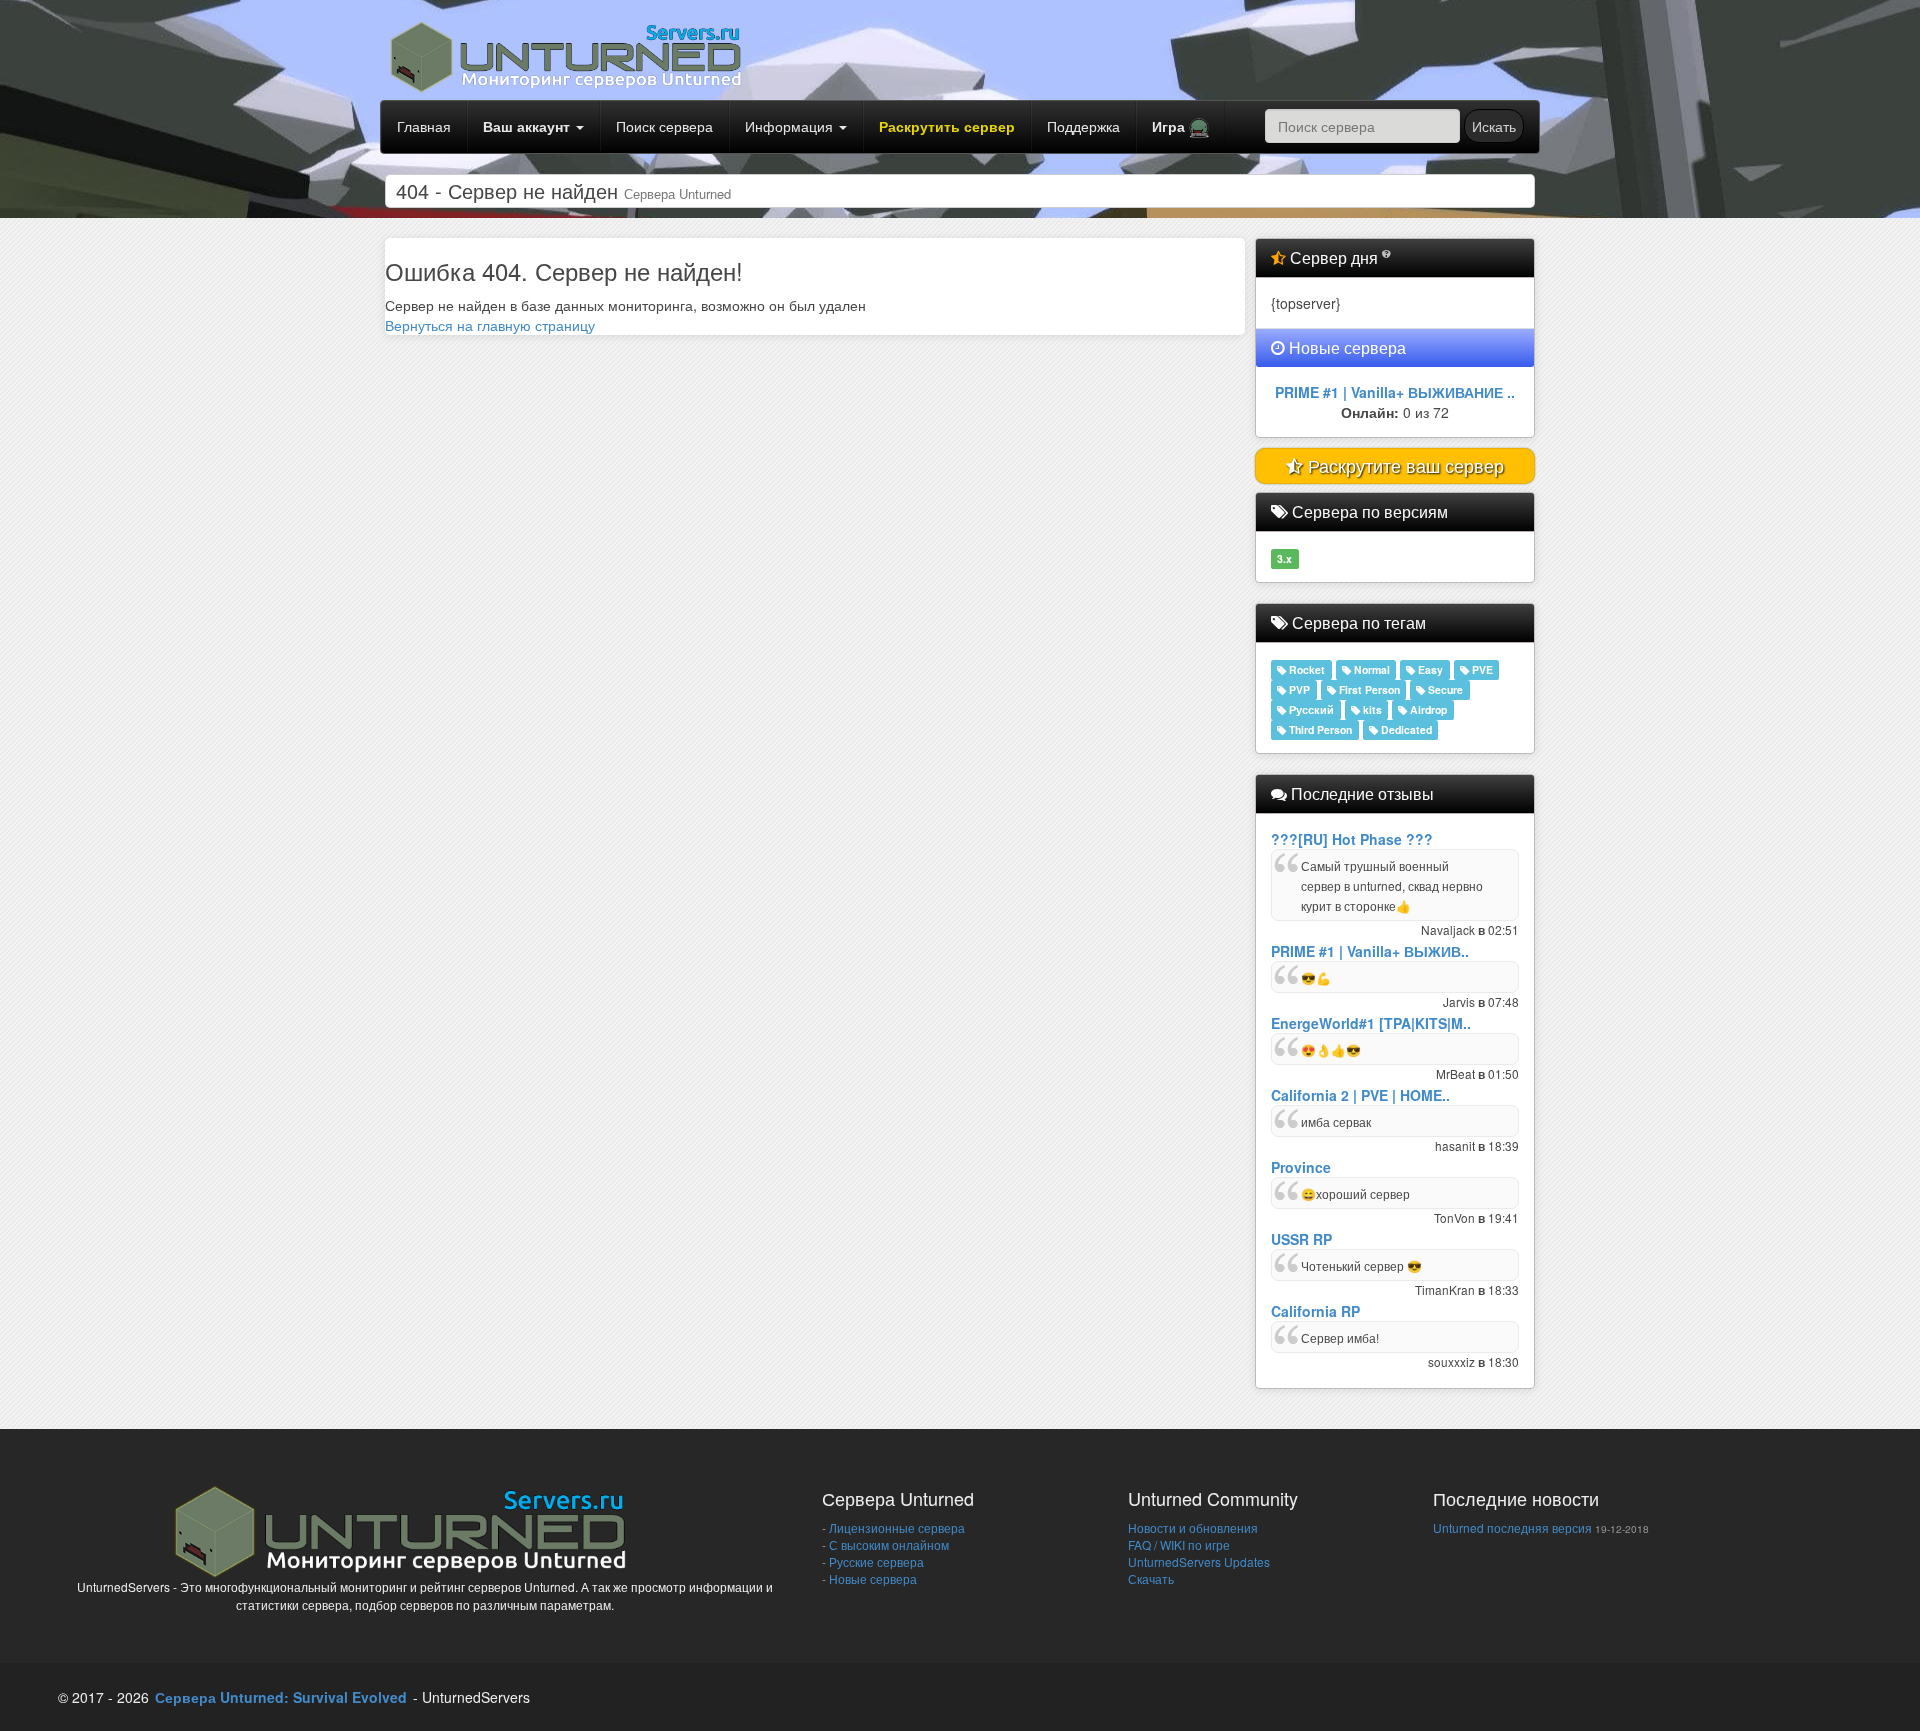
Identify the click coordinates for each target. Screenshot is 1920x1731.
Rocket (1305, 669)
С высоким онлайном (887, 1544)
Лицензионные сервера (895, 1527)
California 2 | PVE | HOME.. (1360, 1095)
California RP (1315, 1311)
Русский (1310, 709)
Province (1301, 1167)
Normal (1370, 669)
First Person (1368, 689)
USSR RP (1301, 1239)
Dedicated (1405, 729)
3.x (1284, 558)
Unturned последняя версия (1512, 1527)
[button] (1180, 127)
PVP (1298, 689)
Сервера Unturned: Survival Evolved (281, 1697)
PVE (1481, 669)
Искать (1494, 126)
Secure (1444, 689)
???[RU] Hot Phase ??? (1352, 839)
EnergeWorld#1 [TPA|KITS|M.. (1371, 1023)
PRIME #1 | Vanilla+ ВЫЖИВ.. (1370, 951)
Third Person (1319, 729)
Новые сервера (871, 1578)
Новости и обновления (1193, 1527)
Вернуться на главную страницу (490, 325)
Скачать (1151, 1578)
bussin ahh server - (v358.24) (1395, 392)
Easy (1429, 669)
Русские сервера (875, 1561)
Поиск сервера (664, 126)
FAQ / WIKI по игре (1179, 1544)
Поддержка (1083, 126)
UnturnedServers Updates (1199, 1561)
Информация (791, 126)
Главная (424, 126)
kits (1371, 709)
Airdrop (1427, 709)
